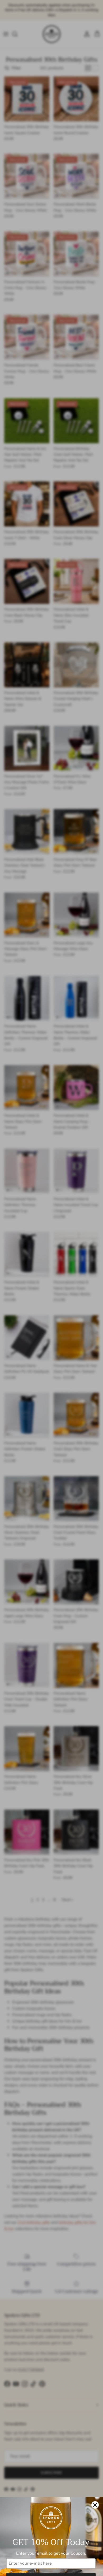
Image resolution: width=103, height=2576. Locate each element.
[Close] (95, 2505)
